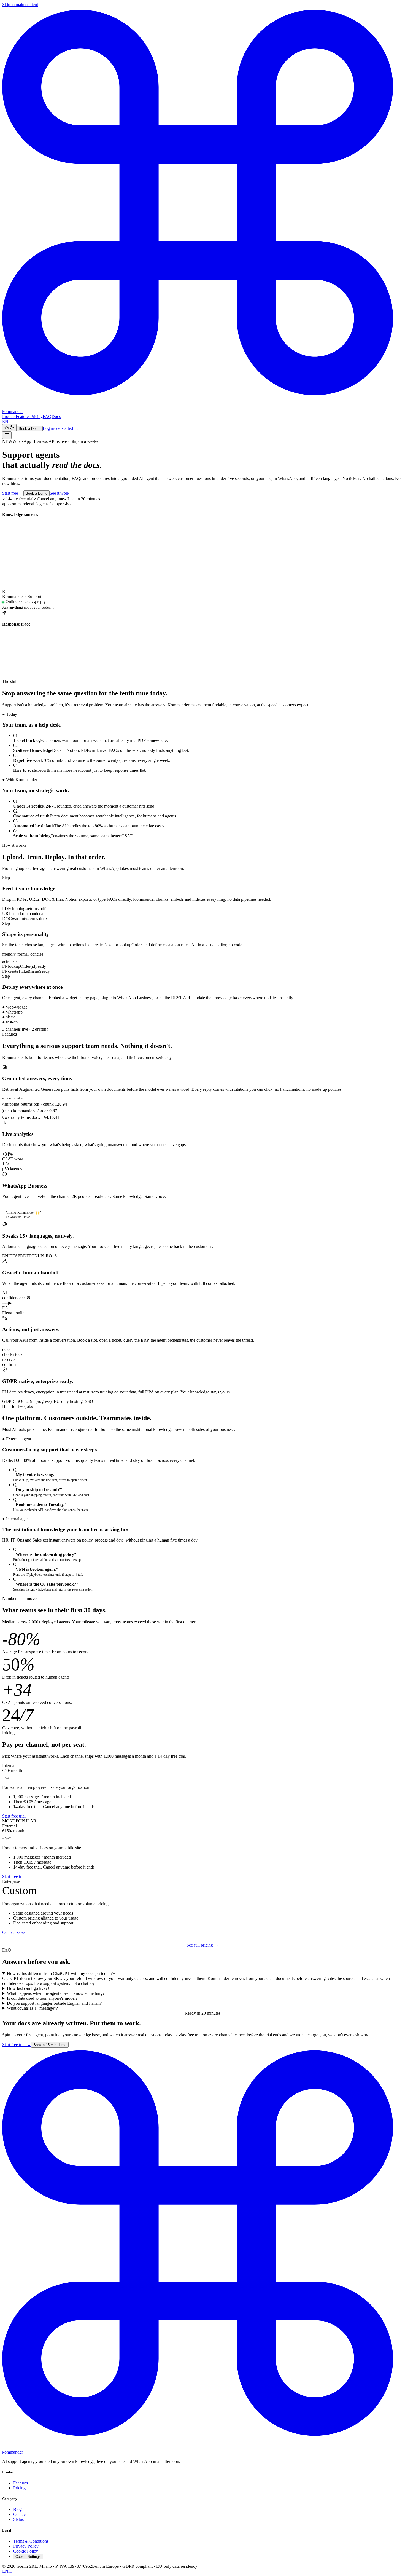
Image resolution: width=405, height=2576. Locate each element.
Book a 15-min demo (50, 2045)
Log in (48, 428)
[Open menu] (7, 435)
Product (9, 416)
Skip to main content (20, 5)
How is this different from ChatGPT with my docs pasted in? (61, 1973)
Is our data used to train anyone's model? (43, 1998)
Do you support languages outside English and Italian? (56, 2003)
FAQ (47, 416)
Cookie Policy (26, 2551)
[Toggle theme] (9, 428)
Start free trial (14, 1816)
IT (10, 421)
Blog (17, 2509)
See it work (60, 493)
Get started (66, 428)
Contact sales (14, 1932)
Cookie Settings (28, 2557)
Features (23, 416)
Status (18, 2519)
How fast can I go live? (28, 1988)
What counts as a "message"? (34, 2008)
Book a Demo (30, 429)
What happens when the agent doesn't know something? (57, 1993)
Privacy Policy (26, 2546)
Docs (56, 416)
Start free (13, 493)
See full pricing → (202, 1945)
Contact (20, 2514)
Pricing (37, 416)
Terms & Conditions (31, 2541)
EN (5, 421)
